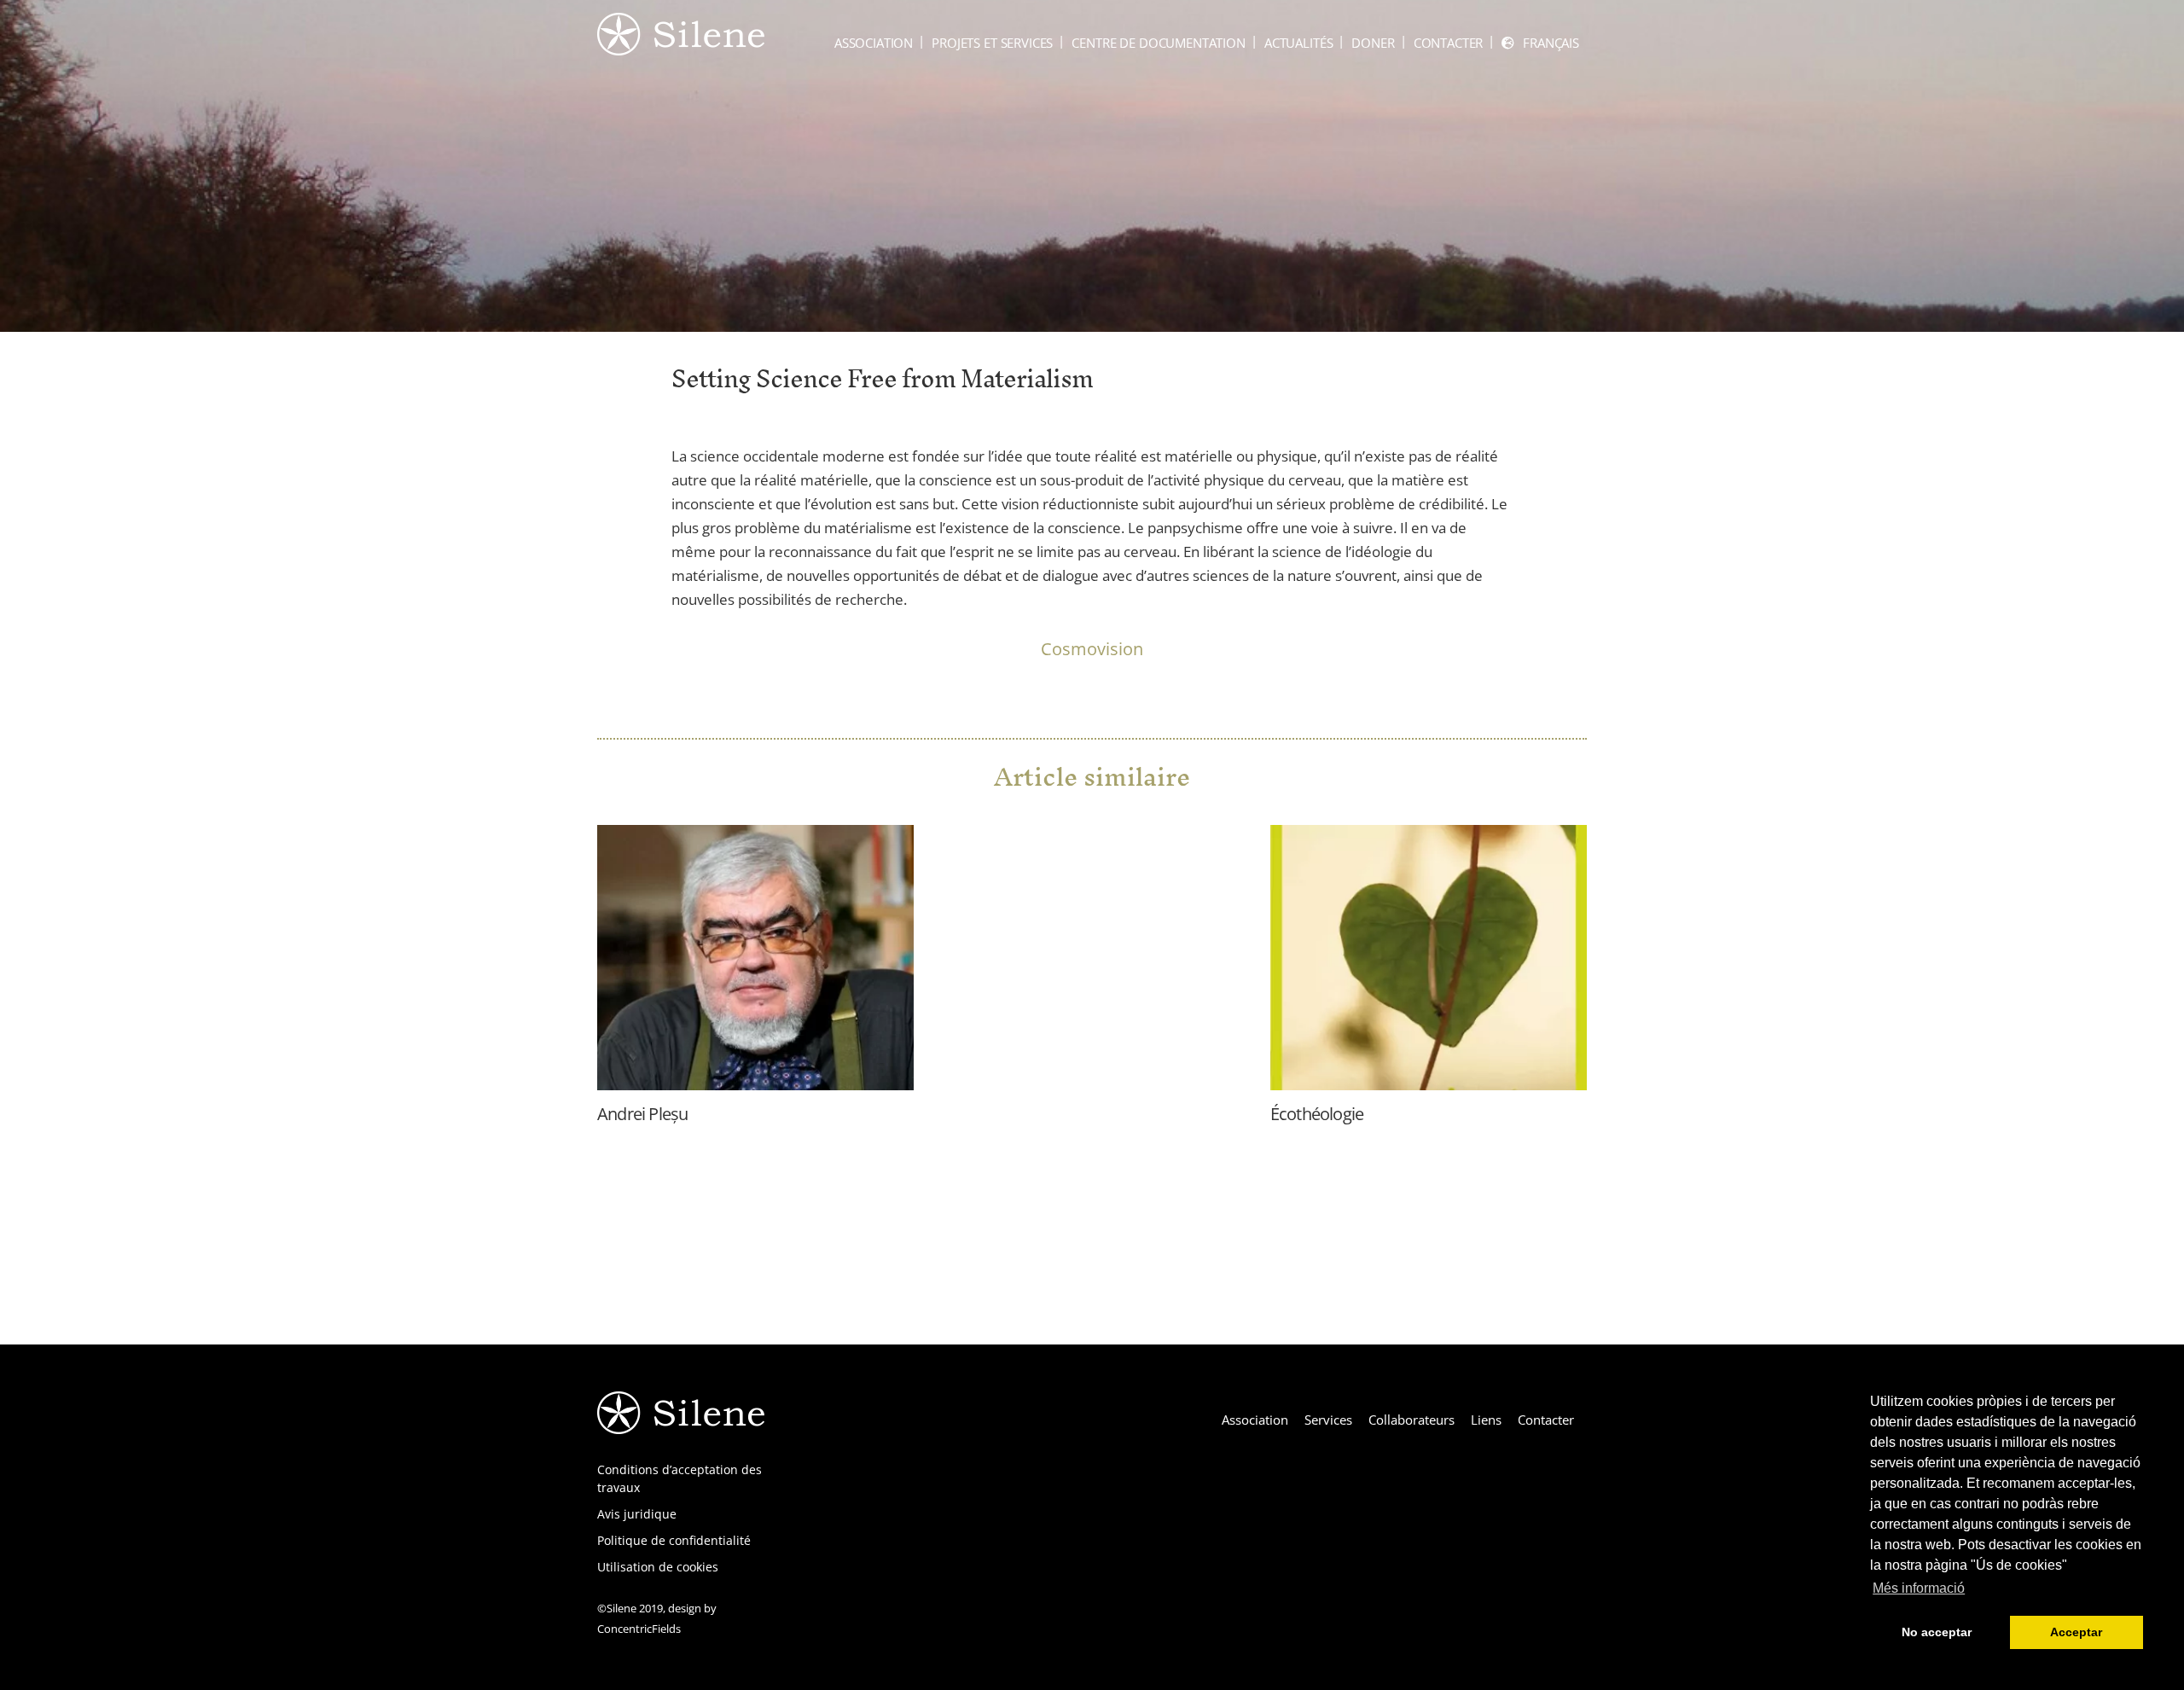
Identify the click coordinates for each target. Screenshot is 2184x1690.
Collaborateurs (1411, 1420)
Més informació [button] (1919, 1588)
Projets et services (992, 43)
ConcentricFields (639, 1629)
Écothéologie (1317, 1114)
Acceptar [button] (2076, 1632)
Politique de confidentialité (674, 1540)
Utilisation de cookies (658, 1567)
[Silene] (681, 47)
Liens (1486, 1420)
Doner (1373, 43)
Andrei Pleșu (642, 1114)
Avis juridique (637, 1514)
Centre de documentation (1159, 43)
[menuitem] (1540, 43)
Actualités (1299, 43)
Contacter (1449, 43)
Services (1328, 1420)
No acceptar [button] (1937, 1632)
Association (874, 43)
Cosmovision (1092, 649)
